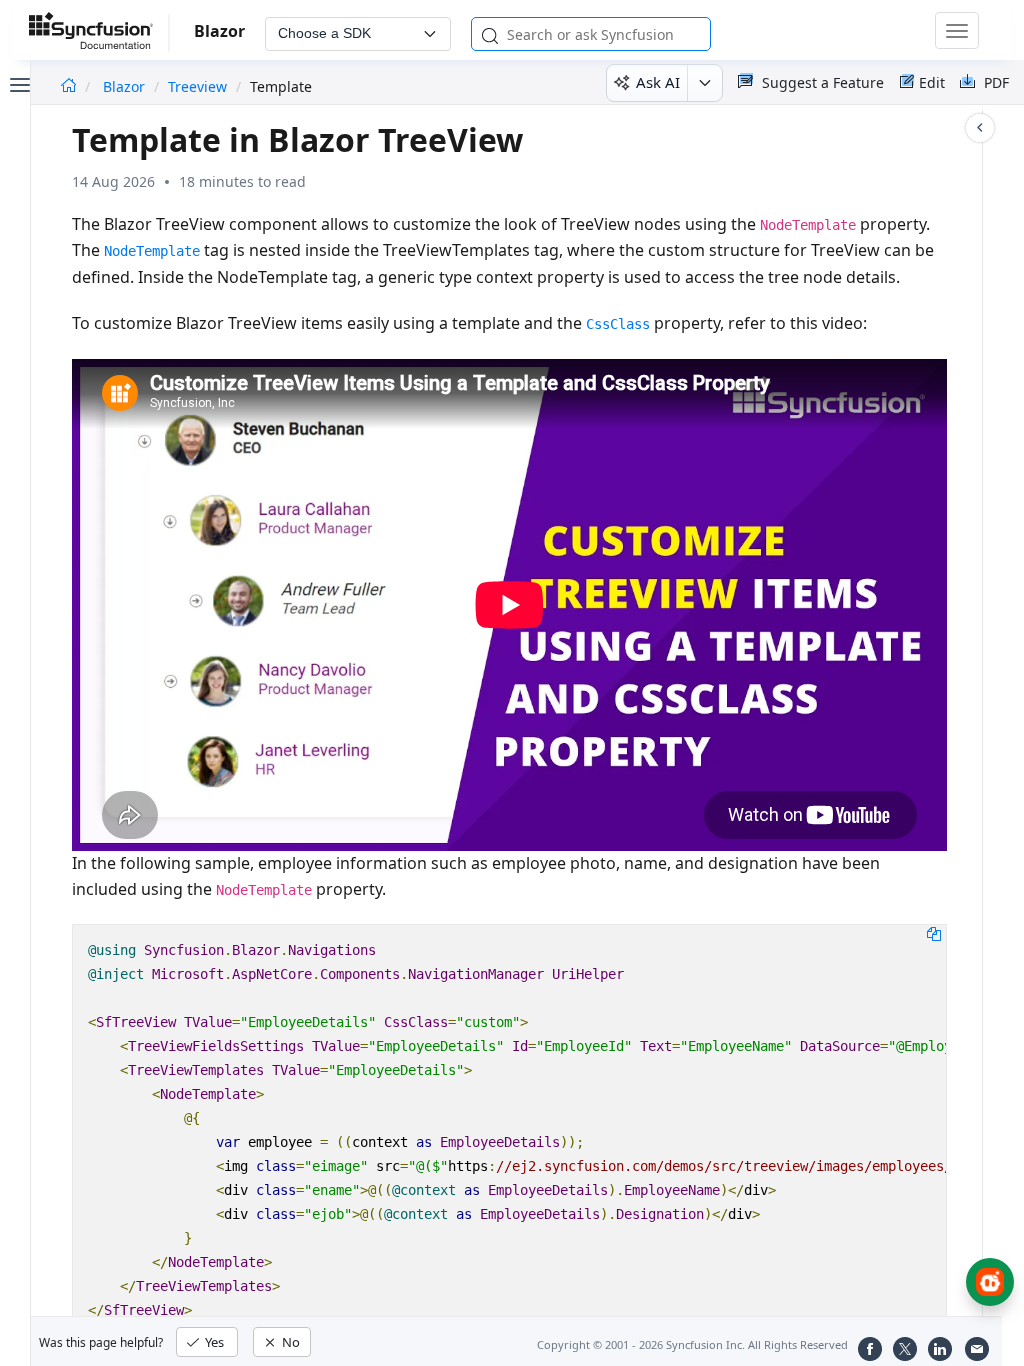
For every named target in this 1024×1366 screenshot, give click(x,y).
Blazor (126, 86)
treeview (197, 86)
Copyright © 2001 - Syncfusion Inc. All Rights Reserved (692, 1344)
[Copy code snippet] (934, 933)
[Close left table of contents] (18, 83)
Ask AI (658, 82)
